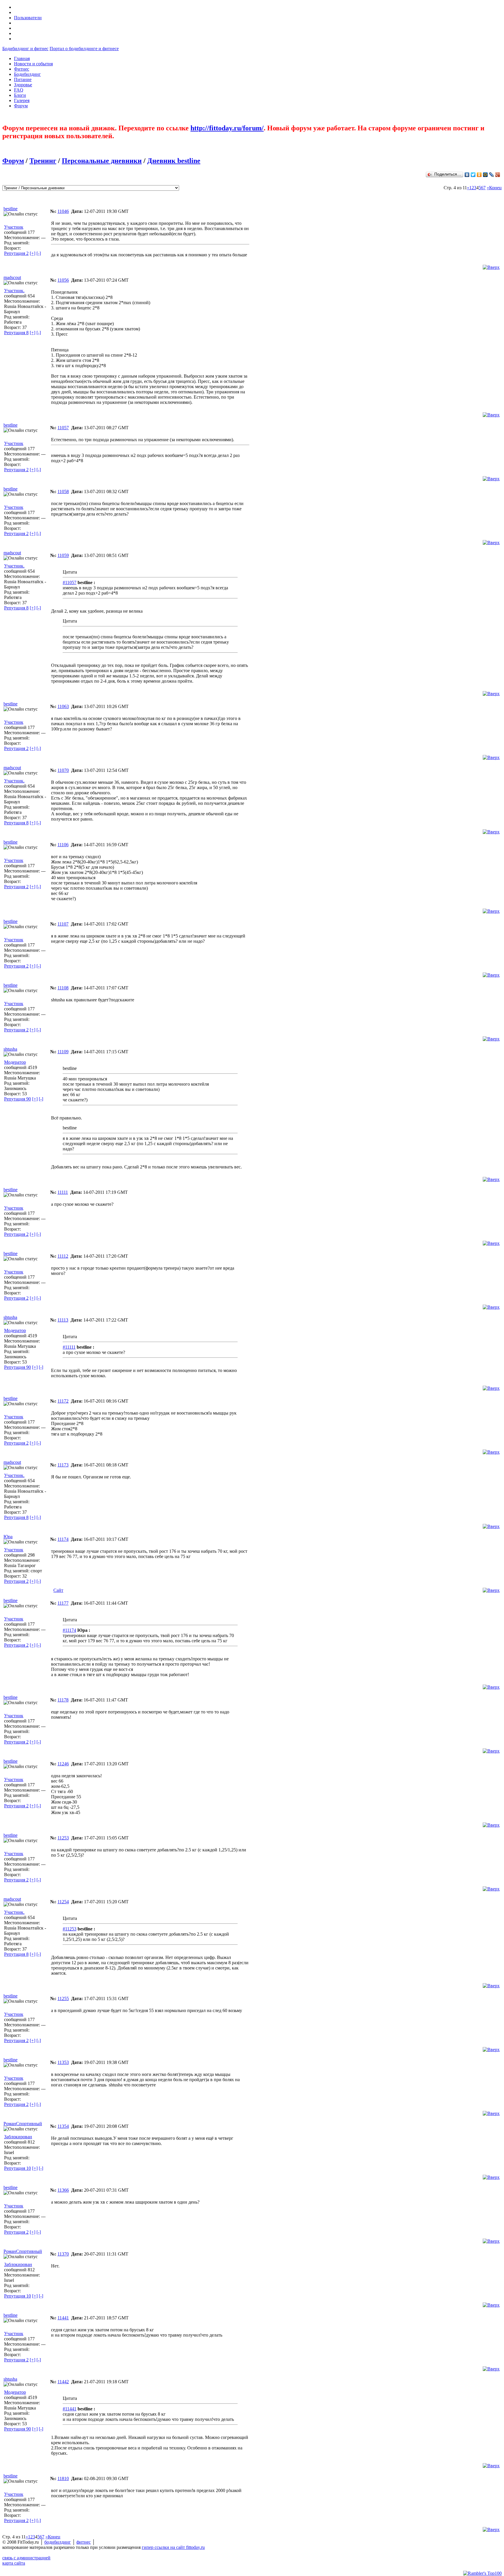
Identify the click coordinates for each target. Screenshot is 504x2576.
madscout (12, 277)
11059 (63, 555)
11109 (63, 1052)
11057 (63, 428)
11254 (63, 1902)
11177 (63, 1603)
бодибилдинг (58, 2542)
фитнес (84, 2542)
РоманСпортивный (23, 2124)
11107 (63, 924)
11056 (63, 280)
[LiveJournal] (492, 175)
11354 (63, 2126)
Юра (8, 1537)
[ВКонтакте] (467, 175)
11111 (63, 1192)
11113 (63, 1320)
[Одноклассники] (479, 175)
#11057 (70, 582)
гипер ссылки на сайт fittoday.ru (173, 2547)
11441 (63, 2318)
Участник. (14, 291)
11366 (63, 2190)
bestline (10, 209)
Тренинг (43, 161)
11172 (63, 1401)
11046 (63, 211)
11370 (63, 2254)
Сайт (58, 1590)
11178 (63, 1700)
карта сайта (14, 2563)
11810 (63, 2478)
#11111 (69, 1347)
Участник (14, 227)
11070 (63, 770)
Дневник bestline (174, 161)
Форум (13, 161)
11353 (63, 2062)
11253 (63, 1838)
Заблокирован (18, 2137)
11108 (63, 988)
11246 (63, 1764)
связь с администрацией (26, 2558)
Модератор (15, 1062)
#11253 (70, 1929)
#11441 (70, 2409)
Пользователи (28, 18)
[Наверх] (491, 267)
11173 (63, 1465)
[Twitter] (473, 175)
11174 (63, 1539)
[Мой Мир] (485, 175)
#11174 (69, 1630)
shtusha (10, 1049)
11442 (63, 2382)
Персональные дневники (102, 161)
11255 (63, 1998)
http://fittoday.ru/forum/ (227, 128)
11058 (63, 491)
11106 (63, 845)
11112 (63, 1256)
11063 (63, 706)
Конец (495, 188)
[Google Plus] (498, 175)
